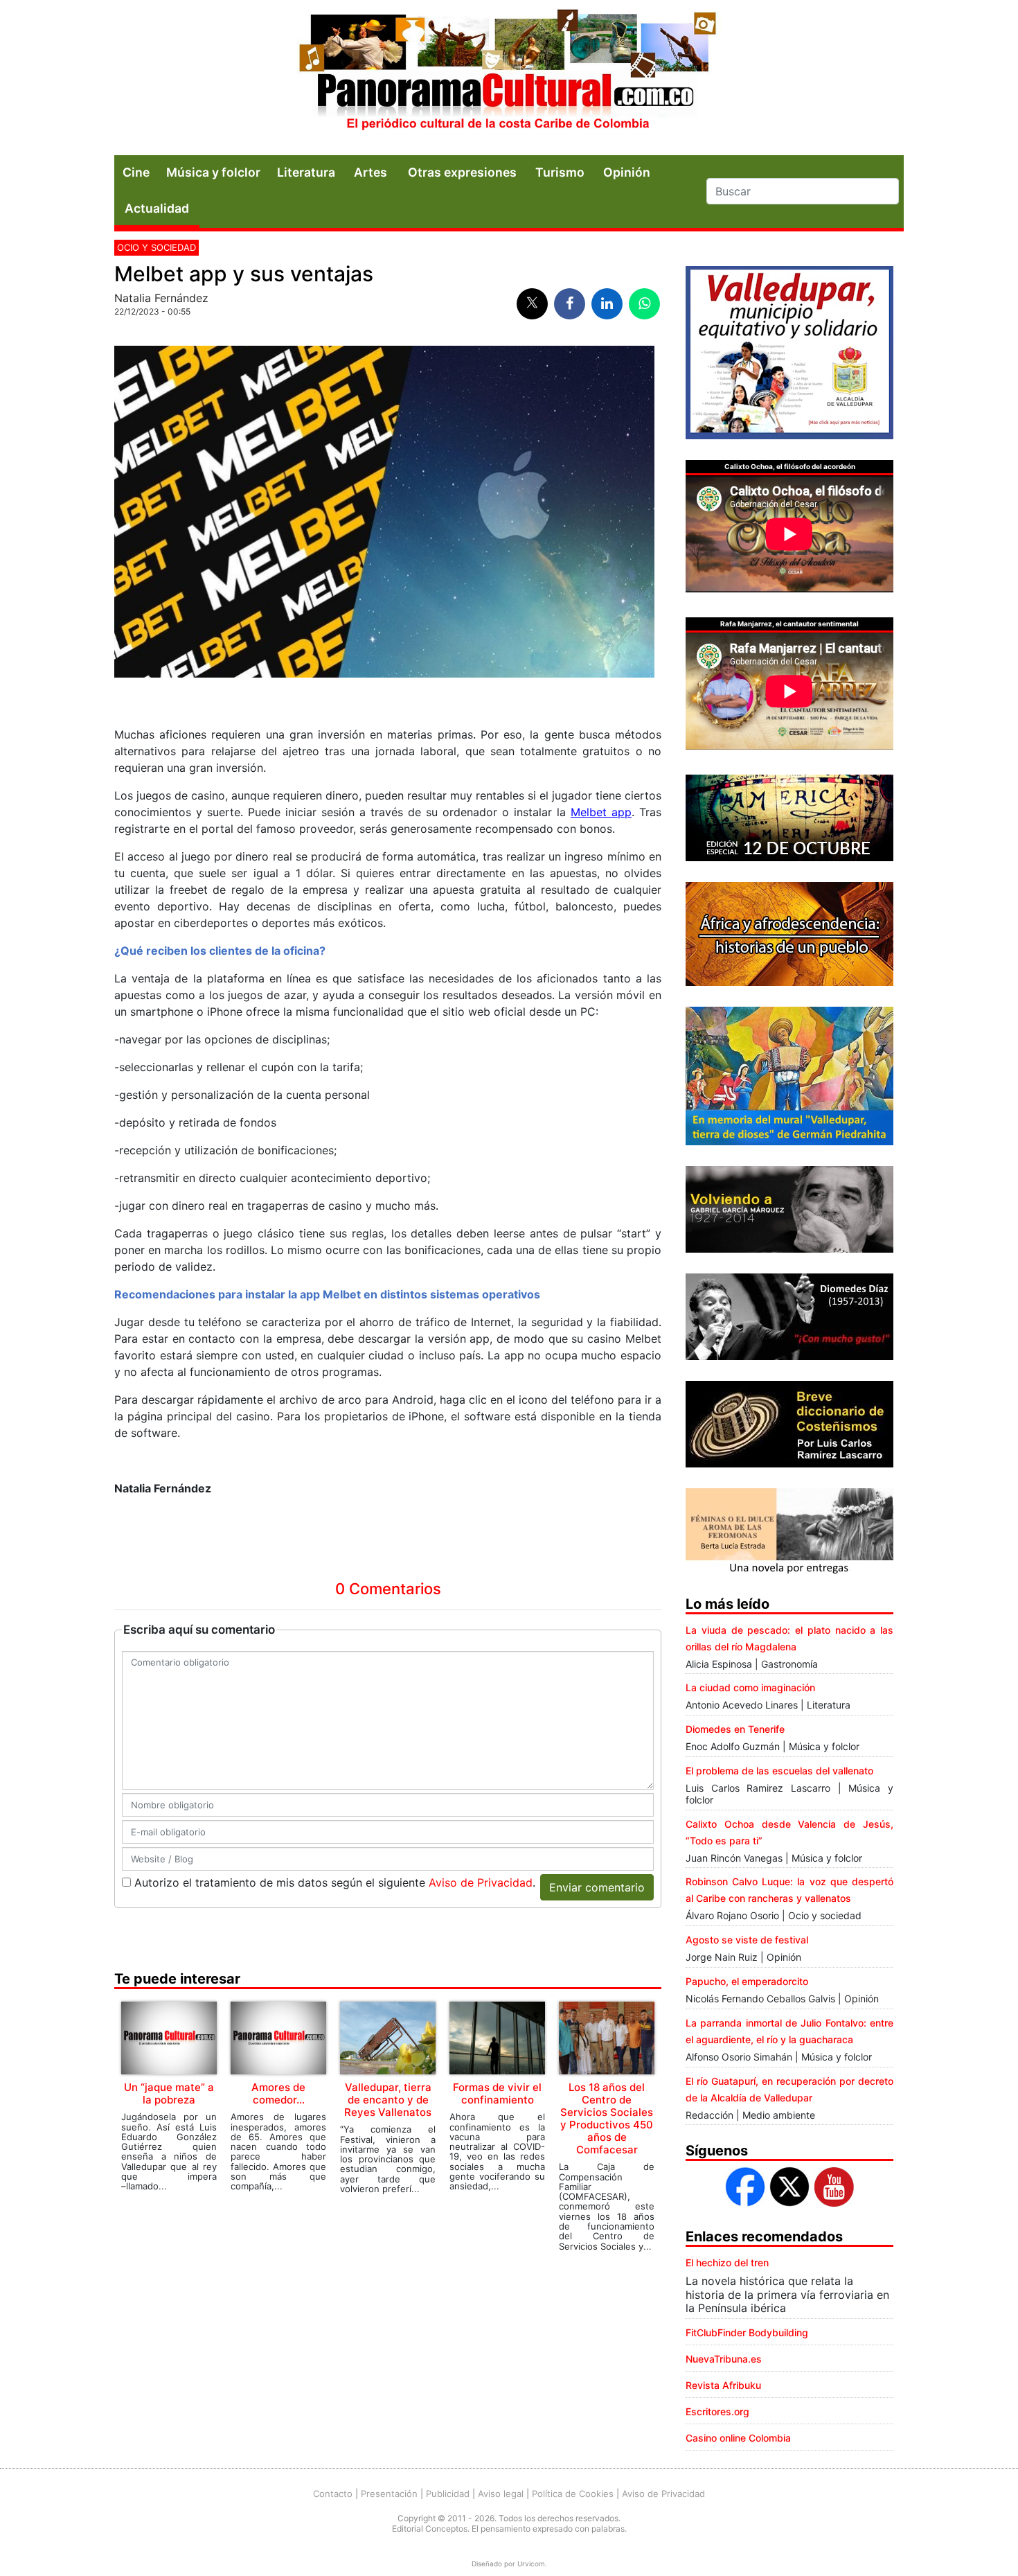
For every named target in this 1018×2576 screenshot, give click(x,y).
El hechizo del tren (727, 2262)
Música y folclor (213, 172)
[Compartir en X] (532, 304)
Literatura (306, 172)
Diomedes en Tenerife (735, 1729)
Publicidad (448, 2494)
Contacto (333, 2494)
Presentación (389, 2494)
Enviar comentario (597, 1887)
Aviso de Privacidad (481, 1882)
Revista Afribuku (723, 2385)
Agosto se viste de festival (747, 1940)
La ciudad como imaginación (750, 1687)
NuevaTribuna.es (724, 2359)
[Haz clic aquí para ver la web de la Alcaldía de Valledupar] (789, 351)
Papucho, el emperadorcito (747, 1981)
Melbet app (601, 812)
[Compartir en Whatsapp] (644, 304)
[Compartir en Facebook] (570, 304)
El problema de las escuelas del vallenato (779, 1771)
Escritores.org (717, 2411)
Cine (136, 172)
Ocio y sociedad (157, 247)
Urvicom (531, 2564)
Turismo (560, 172)
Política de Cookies (573, 2494)
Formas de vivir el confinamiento (497, 2093)
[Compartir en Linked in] (607, 304)
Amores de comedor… (278, 2093)
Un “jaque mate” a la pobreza (169, 2093)
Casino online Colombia (738, 2438)
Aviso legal (501, 2494)
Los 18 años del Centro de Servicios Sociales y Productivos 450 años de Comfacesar (607, 2118)
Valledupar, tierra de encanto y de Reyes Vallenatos (388, 2100)
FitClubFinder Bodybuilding (747, 2332)
